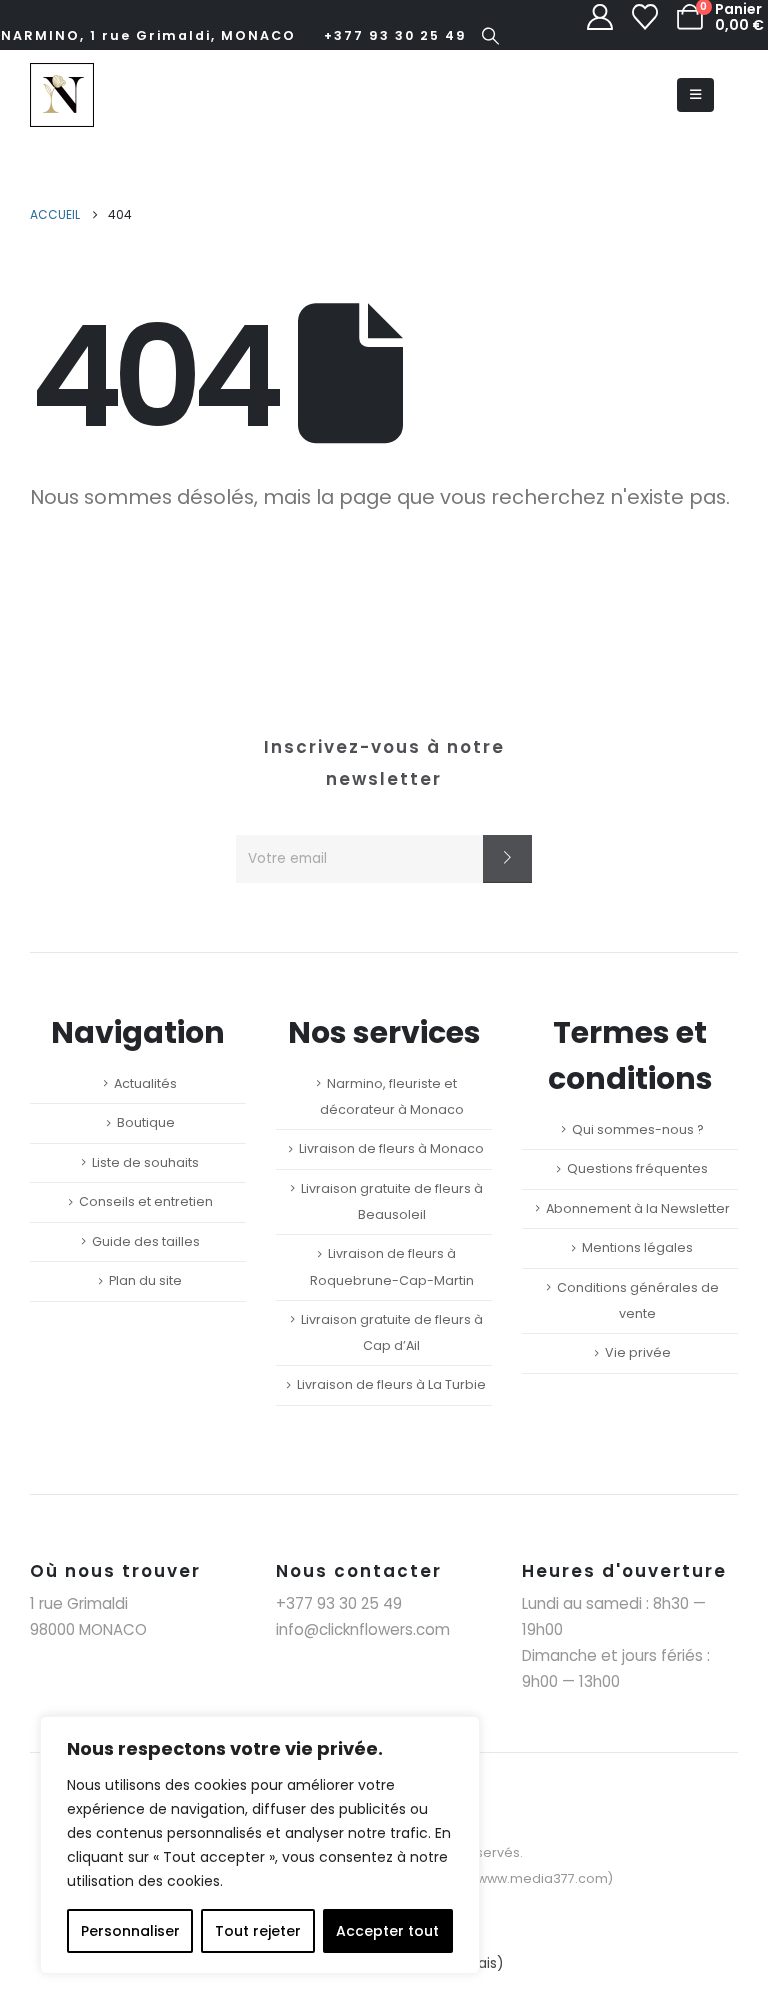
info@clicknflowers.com (363, 1629)
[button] (491, 36)
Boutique (146, 1122)
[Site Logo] (62, 95)
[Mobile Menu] (695, 95)
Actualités (145, 1083)
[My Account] (599, 17)
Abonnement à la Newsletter (638, 1208)
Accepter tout (387, 1931)
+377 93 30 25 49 (395, 35)
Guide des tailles (146, 1241)
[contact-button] (507, 859)
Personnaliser (130, 1931)
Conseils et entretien (146, 1201)
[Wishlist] (645, 17)
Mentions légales (637, 1247)
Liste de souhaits (145, 1162)
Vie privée (638, 1352)
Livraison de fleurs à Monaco (391, 1148)
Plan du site (145, 1280)
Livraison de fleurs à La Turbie (391, 1384)
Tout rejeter (258, 1931)
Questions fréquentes (637, 1168)
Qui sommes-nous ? (638, 1129)
